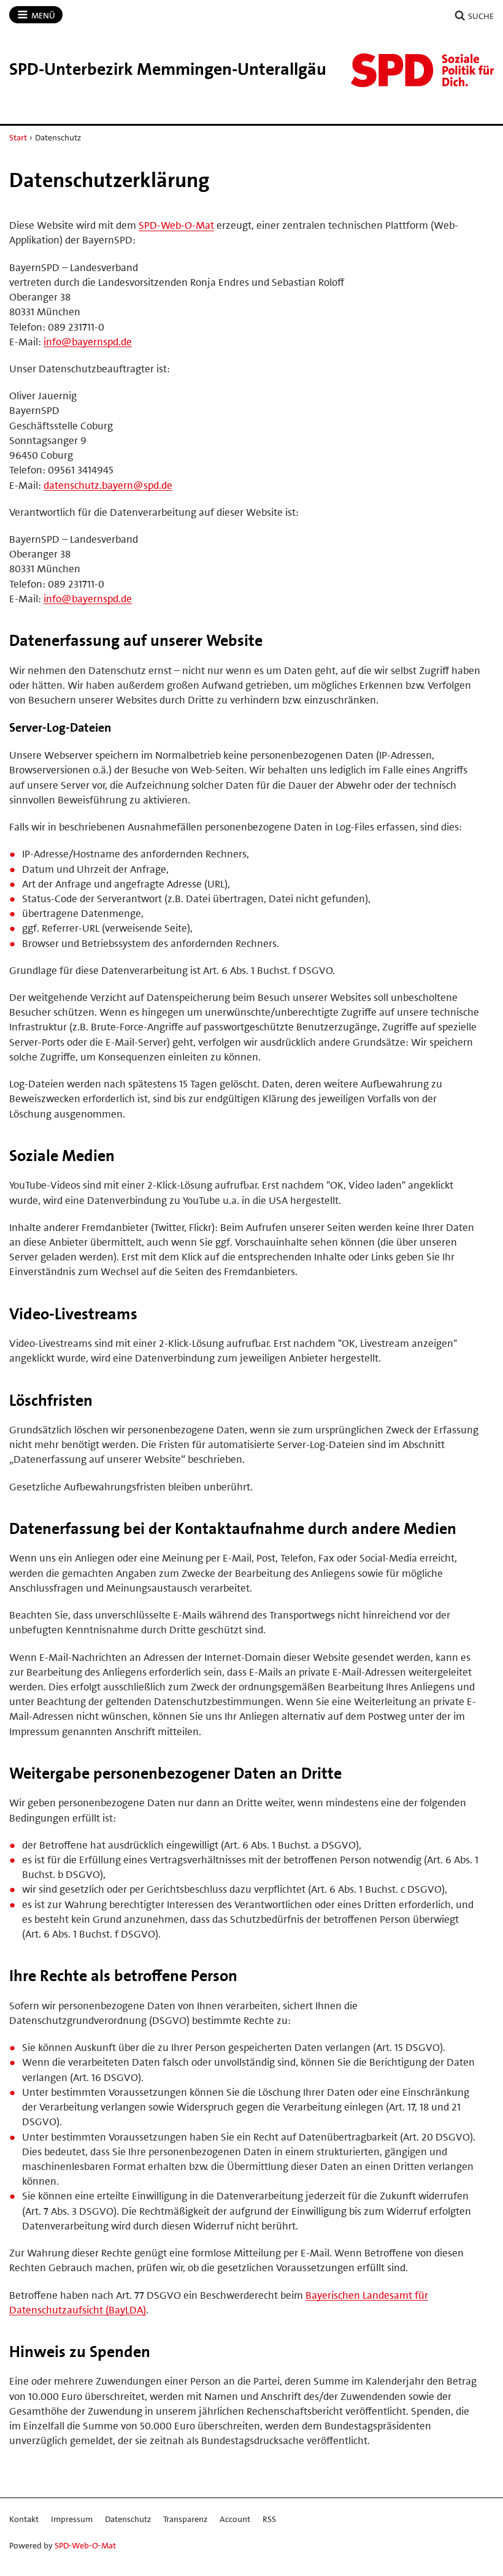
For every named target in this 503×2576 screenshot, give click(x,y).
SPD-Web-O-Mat (176, 225)
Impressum (72, 2519)
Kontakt (24, 2519)
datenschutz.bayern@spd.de (108, 485)
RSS (269, 2519)
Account (235, 2519)
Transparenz (185, 2519)
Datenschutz (128, 2519)
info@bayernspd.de (88, 342)
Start (18, 137)
